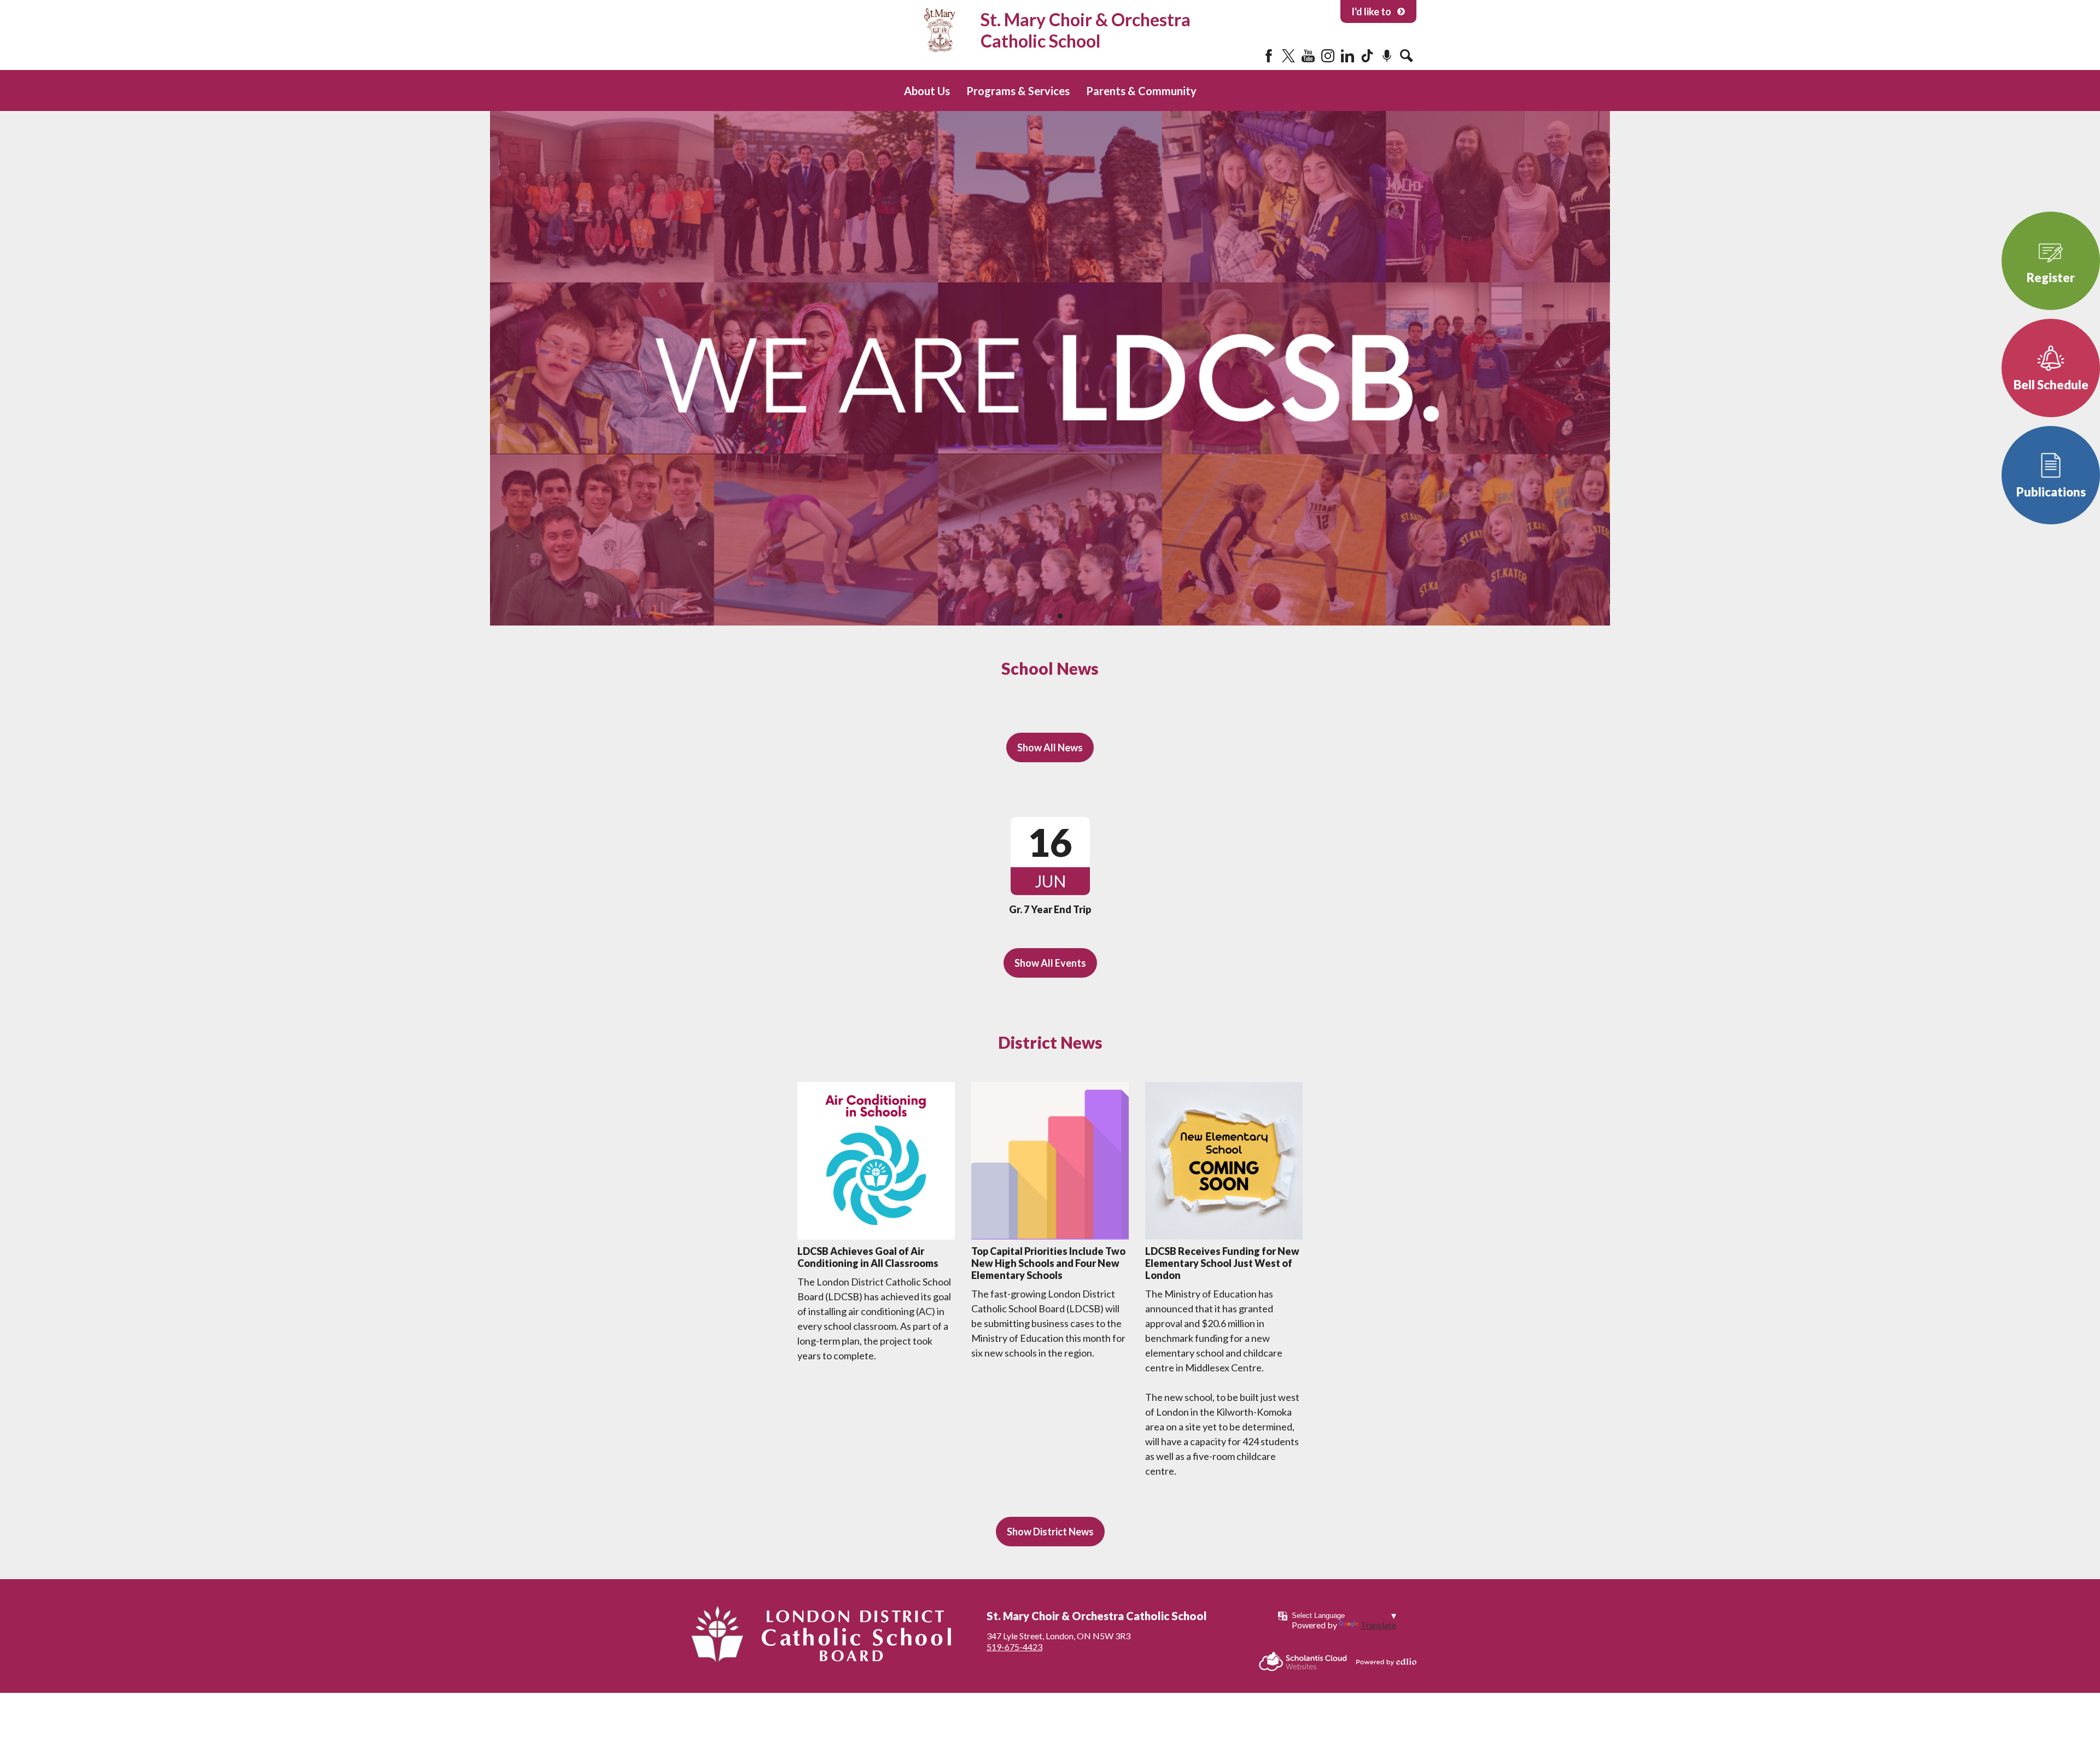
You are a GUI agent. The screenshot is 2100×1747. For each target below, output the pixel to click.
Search (1407, 56)
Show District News (1050, 1532)
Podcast (1387, 56)
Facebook (1269, 56)
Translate (1378, 1625)
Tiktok (1367, 56)
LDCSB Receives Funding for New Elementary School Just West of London (1222, 1263)
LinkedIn (1347, 56)
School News (1050, 668)
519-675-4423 (1014, 1647)
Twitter (1288, 56)
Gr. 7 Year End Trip (1050, 909)
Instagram (1328, 56)
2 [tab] (1060, 616)
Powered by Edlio (1386, 1662)
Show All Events (1050, 963)
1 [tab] (1040, 616)
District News (1050, 1042)
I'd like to (1371, 11)
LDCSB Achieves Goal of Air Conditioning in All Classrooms (868, 1257)
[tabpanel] (1050, 368)
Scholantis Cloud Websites (1303, 1661)
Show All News (1050, 747)
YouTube (1308, 56)
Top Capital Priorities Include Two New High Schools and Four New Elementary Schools (1048, 1263)
